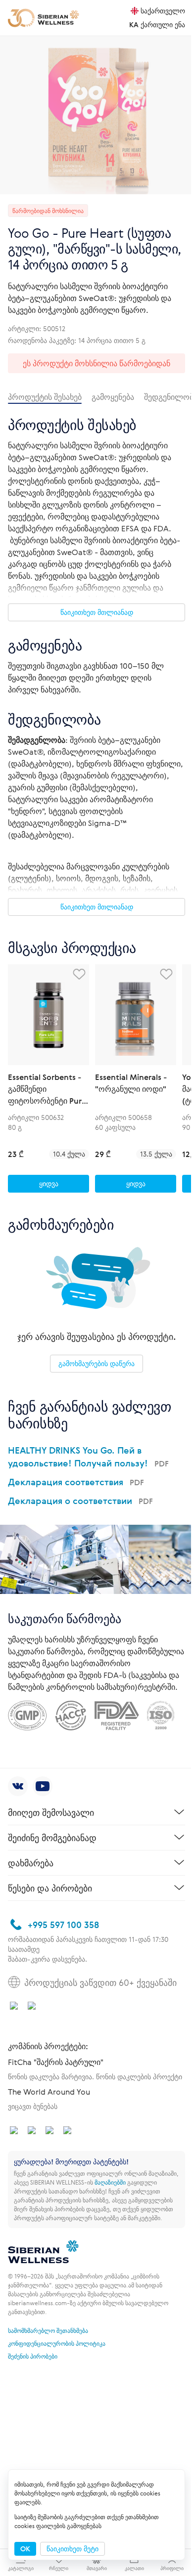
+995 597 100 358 (63, 1925)
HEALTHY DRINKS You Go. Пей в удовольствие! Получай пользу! (88, 1457)
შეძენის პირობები (33, 2356)
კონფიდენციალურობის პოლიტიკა (57, 2343)
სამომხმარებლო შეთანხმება (48, 2330)
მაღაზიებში (110, 2182)
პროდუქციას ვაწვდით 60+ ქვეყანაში (100, 1982)
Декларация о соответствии (80, 1501)
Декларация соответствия (76, 1482)
